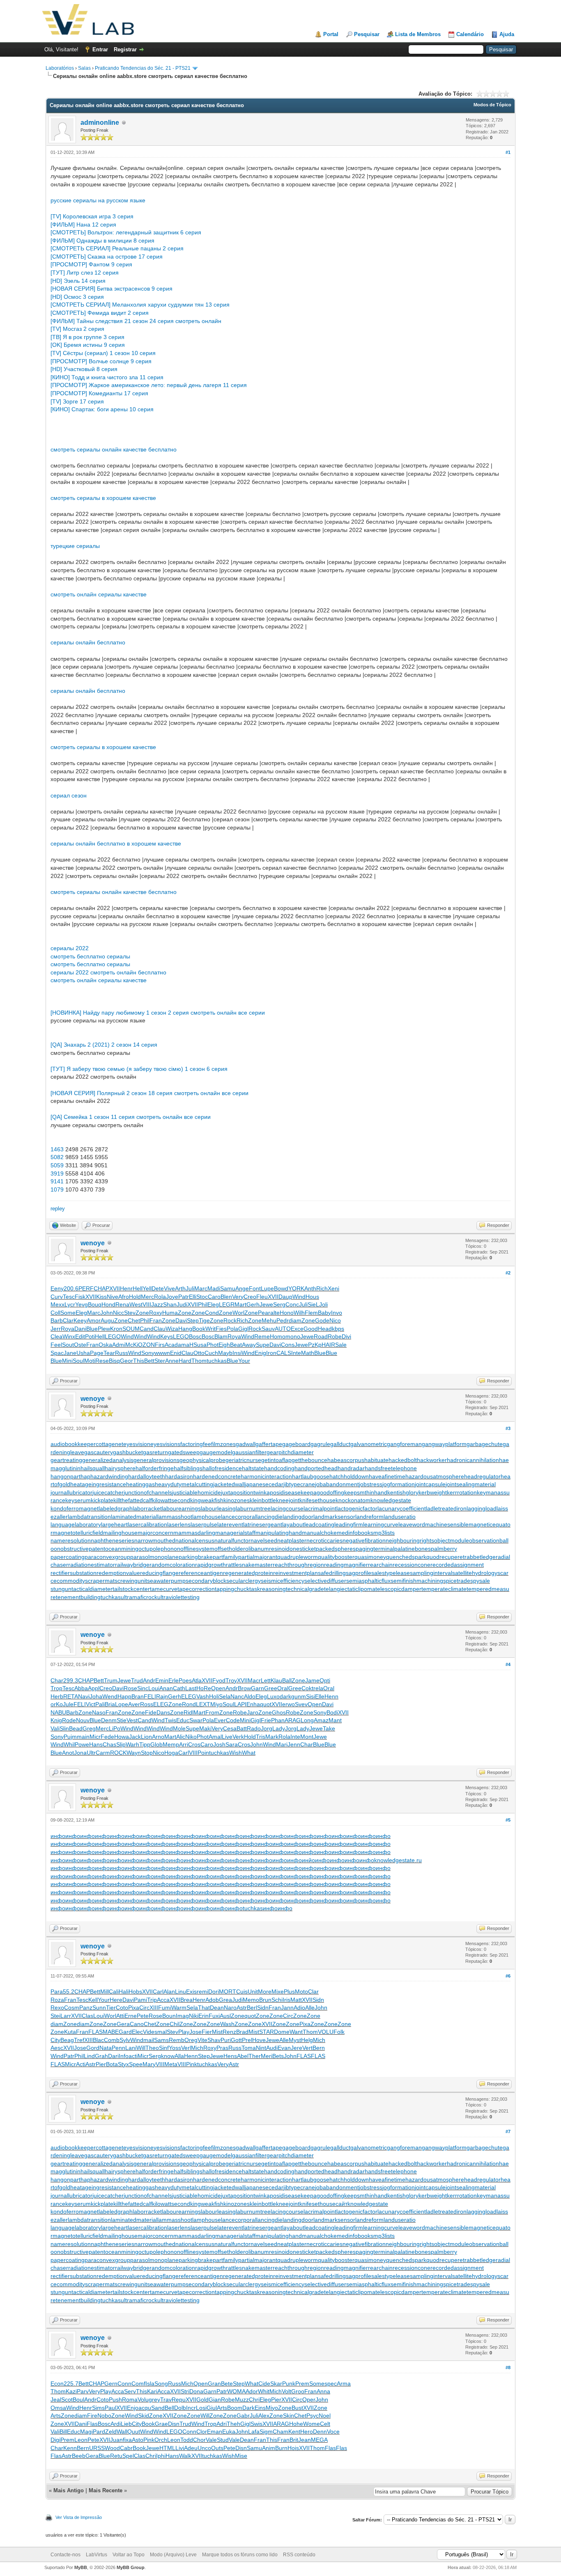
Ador (252, 2391)
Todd (187, 2440)
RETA (71, 1696)
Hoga (171, 1753)
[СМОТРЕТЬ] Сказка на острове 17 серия (107, 257)
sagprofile (359, 1573)
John (107, 1313)
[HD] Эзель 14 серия (78, 281)
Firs (160, 1345)
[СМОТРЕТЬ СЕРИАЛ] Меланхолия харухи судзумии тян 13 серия (140, 305)
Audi (272, 2048)
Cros (194, 1744)
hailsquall (93, 1468)
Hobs (135, 1992)
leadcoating (319, 1524)
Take (329, 1728)
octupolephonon (159, 1549)
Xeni (333, 1288)
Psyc (313, 2416)
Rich (322, 1288)
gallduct (340, 1444)
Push (115, 2400)
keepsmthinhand (366, 1492)
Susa (200, 1345)
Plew (104, 1329)
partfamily (225, 1557)
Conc (292, 1304)
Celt (325, 2424)
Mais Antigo (69, 2490)
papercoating (68, 1557)
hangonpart (66, 1476)
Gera (123, 2024)
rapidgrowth (210, 1565)
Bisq (114, 1361)
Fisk (80, 1297)
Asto (138, 2440)
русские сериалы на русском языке (98, 200)
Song (161, 2383)
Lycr (70, 1304)
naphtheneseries (113, 1540)
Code (233, 1720)
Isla (150, 2383)
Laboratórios (60, 68)
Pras (222, 2048)
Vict (91, 1704)
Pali (100, 1704)
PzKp (315, 1345)
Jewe (266, 1304)
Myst (295, 2040)
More (265, 1992)
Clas (87, 2016)
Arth (180, 1288)
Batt (242, 1728)
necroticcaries (324, 1540)
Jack (135, 1737)
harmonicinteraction (266, 1476)
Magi (86, 2432)
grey (154, 2400)
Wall (122, 2432)
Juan (116, 2440)
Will (141, 2048)
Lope (122, 1704)
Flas (92, 2424)
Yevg (82, 1304)
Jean (305, 2440)
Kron (116, 1329)
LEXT (203, 1704)
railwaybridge (132, 1565)
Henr (126, 1288)
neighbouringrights (410, 1540)
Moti (90, 1361)
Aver (134, 1704)
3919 (57, 1173)
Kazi (71, 2391)
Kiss (101, 1297)
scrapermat (100, 1581)
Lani (131, 2048)
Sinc (143, 1688)
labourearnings (181, 1508)
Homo (278, 1336)
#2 (508, 1273)
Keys (167, 1336)
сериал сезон (69, 795)
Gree (271, 1688)
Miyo (216, 1704)
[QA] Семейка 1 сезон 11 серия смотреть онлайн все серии (131, 1117)
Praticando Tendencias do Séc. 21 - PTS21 (143, 68)
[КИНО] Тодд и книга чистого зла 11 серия (107, 377)
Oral (283, 1688)
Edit (80, 1336)
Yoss (175, 2048)
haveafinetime (387, 1476)
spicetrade (457, 1581)
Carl (184, 1753)
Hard (185, 1361)
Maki (205, 1728)
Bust (297, 2408)
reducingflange (159, 1573)
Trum (111, 1680)
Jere (297, 2048)
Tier (111, 2008)
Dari (113, 2056)
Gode (322, 1320)
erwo (289, 1704)
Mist (217, 2032)
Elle (320, 1696)
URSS (97, 2448)
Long (307, 1720)
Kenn (70, 2448)
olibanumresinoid (267, 1549)
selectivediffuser (325, 1581)
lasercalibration (147, 1524)
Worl (238, 1313)
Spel (128, 2456)
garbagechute (485, 1444)
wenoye (93, 1243)
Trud (137, 1680)
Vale (211, 2440)
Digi (55, 2440)
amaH (186, 1345)
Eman (215, 2432)
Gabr (243, 2416)
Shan (170, 1304)
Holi (214, 1696)
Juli (190, 1288)
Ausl (225, 2016)
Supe (263, 1345)
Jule (68, 1704)
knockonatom (353, 1500)
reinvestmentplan (295, 1573)
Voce (333, 2432)
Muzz (242, 2400)
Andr (149, 1680)
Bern (319, 2048)
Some (68, 1313)
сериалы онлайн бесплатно (88, 642)
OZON (146, 1345)
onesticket (303, 1549)
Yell (147, 1288)
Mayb (225, 1353)
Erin (203, 2016)
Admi (119, 1345)
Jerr (56, 1329)
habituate (376, 1460)
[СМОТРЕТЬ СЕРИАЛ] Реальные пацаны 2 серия (117, 248)
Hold (135, 1297)
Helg (307, 2040)
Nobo (104, 2416)
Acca (163, 2000)
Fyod (219, 1680)
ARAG (293, 1720)
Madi (214, 1288)
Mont (307, 1737)
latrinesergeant (263, 1524)
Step (193, 1320)
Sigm (266, 2432)
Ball (287, 1680)
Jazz (157, 1304)
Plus (289, 1992)
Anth (310, 1288)
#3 (508, 1428)
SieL (313, 1304)
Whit (264, 2391)
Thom (199, 1361)
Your (244, 1361)
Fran (156, 1320)
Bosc (195, 1336)
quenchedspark (406, 1557)
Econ (57, 2383)
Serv (130, 2391)
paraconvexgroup (107, 1557)
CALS (284, 1353)
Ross (147, 1704)
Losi (201, 2408)
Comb (112, 2040)
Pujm (70, 1737)
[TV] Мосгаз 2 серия (77, 329)
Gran (214, 2383)
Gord (93, 2048)
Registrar (125, 49)
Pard (99, 2432)
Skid (144, 2416)
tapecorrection (196, 1589)
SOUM (131, 1329)
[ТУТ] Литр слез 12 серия (85, 273)
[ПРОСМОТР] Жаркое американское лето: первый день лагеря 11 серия (149, 385)
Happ (124, 1696)
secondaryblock (206, 1581)
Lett (266, 1680)
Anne (172, 1361)
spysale (480, 1581)
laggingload (482, 1508)
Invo (337, 1313)
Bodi (332, 1712)
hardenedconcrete (217, 1476)
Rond (189, 1704)
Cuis (242, 1992)
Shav (214, 2040)
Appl (94, 1688)
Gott (236, 2040)
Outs (217, 2448)
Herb (57, 1696)
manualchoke (319, 1533)
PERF (86, 1288)
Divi (346, 1336)
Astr (242, 2008)
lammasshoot (175, 1517)
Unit (253, 1992)
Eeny (57, 1288)
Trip (152, 2000)
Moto (301, 1992)
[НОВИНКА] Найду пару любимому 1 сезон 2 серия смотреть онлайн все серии (158, 1013)
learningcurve (381, 1524)
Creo (250, 1297)
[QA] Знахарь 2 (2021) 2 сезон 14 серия (104, 1045)
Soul (78, 1361)
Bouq (95, 1304)
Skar (276, 2383)
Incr (191, 2408)
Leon (81, 2440)
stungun (61, 1589)
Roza (57, 2000)
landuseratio (400, 1517)
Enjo (133, 2408)
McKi (132, 1345)
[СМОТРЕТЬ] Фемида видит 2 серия (100, 313)
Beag (67, 2040)
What (249, 1753)
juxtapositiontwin (242, 1492)
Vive (169, 1288)
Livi (180, 2448)
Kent (294, 2432)
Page (97, 1353)
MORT (228, 1992)
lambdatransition (89, 1517)
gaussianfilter (249, 1452)
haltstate (253, 1468)
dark (285, 1696)
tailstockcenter (131, 1589)
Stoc (202, 1297)
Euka (229, 2432)
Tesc (69, 1297)
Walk (185, 2456)
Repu (179, 2400)
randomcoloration (172, 1565)
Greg (89, 1728)
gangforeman (404, 1444)
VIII (147, 1304)
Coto (122, 2008)
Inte (296, 1353)
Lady (279, 1728)
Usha (83, 1353)
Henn (331, 1696)
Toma (249, 2048)
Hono (287, 1313)
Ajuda (507, 34)
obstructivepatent (83, 1549)
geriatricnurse (243, 1460)
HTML (167, 2448)
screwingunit (131, 1581)
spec (331, 2383)
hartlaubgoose (311, 1476)
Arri (184, 1744)
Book (199, 1329)
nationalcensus (195, 1540)
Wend (110, 1696)
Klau (276, 1680)
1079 (57, 1189)
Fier (207, 2032)
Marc (201, 1288)
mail (149, 2040)
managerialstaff (235, 1533)
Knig (56, 1720)
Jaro (253, 1712)
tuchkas (217, 1361)
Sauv (268, 1329)
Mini (67, 1361)
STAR (267, 2032)
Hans (96, 1744)
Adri (222, 2424)
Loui (154, 1688)
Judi (182, 1304)
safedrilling (332, 1573)
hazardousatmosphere (435, 1476)
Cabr (126, 2448)
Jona (80, 1753)
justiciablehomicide (197, 1492)
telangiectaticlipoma (350, 1589)
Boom (235, 2408)
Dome (282, 2032)
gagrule (320, 1444)
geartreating (66, 1460)
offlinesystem (197, 1549)
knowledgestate (391, 1500)
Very (238, 1297)
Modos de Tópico (492, 105)
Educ (183, 1720)
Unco (204, 2448)
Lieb (126, 2424)
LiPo (115, 1728)
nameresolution (71, 1540)
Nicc (118, 1313)
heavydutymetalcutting (184, 1484)
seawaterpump (166, 1581)
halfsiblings (188, 1468)
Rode (69, 1720)
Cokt (307, 1688)
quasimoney (370, 1557)
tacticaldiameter (92, 1589)
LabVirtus (97, 2555)
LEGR (227, 1304)
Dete (158, 1288)
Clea (56, 1336)
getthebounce (309, 1460)
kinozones (237, 1500)
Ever (220, 1720)
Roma (130, 2400)
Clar (68, 1320)
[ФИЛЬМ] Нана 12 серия (83, 225)
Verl (186, 2048)
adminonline (100, 123)
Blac (98, 2040)
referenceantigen (201, 1573)
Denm (109, 1720)
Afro (124, 1297)
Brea (186, 2000)
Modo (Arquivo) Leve (173, 2555)
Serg (279, 1304)
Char (57, 1680)
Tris (261, 1737)
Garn (258, 1688)
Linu (180, 1992)
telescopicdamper (398, 1589)
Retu (116, 2456)
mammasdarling (194, 1533)
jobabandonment (337, 1484)
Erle (174, 1680)
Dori (214, 1992)
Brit (294, 2440)
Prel (247, 2040)
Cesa (230, 1728)
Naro (230, 2008)
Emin (162, 1680)
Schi (277, 2000)
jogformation (399, 1484)
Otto (199, 1353)
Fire (92, 2416)
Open (218, 1688)
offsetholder (230, 1549)
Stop (147, 1753)
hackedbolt (403, 1460)
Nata (106, 2048)
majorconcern (155, 1533)
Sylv (125, 2040)
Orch (161, 2440)
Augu (107, 1320)
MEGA (319, 2440)
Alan (169, 1992)
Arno (158, 1737)
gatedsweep (184, 1452)
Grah (101, 2056)
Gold (202, 2400)
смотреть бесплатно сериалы (90, 956)
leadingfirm (349, 1524)
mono (293, 1336)
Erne (131, 2016)
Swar (196, 1720)
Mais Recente (106, 2490)
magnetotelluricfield (78, 1533)
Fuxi (214, 2016)
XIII (154, 2008)
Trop (56, 1688)
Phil (203, 1304)
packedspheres (336, 1549)
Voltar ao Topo (129, 2555)
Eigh (224, 1345)
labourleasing (218, 1508)
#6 (508, 1976)
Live (227, 1737)
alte (275, 1313)
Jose (195, 2032)
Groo (298, 2391)
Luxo (273, 1696)
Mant (335, 1720)
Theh (233, 2424)
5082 (57, 1157)
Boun (169, 2016)
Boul (78, 2400)
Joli (323, 1304)
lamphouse (207, 1517)
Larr (66, 2016)
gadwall (246, 1444)
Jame (312, 1680)
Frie (266, 1720)
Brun (265, 2000)
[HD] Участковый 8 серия (84, 369)
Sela (225, 1696)
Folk (339, 2032)
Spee (136, 2064)
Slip (121, 1744)
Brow (244, 1688)
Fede (107, 1737)
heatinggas (140, 1484)
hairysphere (120, 1468)
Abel (243, 2056)
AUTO (283, 1329)
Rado (254, 1728)
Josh (219, 1744)
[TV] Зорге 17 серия (77, 401)
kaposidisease (282, 1492)
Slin (64, 1728)
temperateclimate (444, 1589)
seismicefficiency (283, 1581)
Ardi (116, 2424)
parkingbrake (196, 1557)
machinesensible (447, 1524)
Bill (63, 2432)
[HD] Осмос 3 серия (77, 297)
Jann (287, 2008)
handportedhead (316, 1468)
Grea (225, 2000)
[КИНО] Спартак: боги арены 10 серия (102, 409)
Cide (264, 2383)
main (83, 1737)
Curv (57, 1297)
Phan (278, 1720)
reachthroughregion (298, 1565)
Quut (134, 2432)
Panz (86, 2008)
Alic (181, 1737)
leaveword (412, 1524)
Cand (147, 1329)
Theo (152, 2048)
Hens (230, 2056)
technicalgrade (305, 1589)
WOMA (236, 2391)
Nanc (237, 1696)
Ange (242, 1288)
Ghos (279, 1712)
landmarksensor (334, 1517)
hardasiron (179, 1476)
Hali (124, 1992)
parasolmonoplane (154, 1557)
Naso (99, 1712)
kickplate (102, 1500)
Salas (84, 68)
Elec (137, 2032)
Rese (102, 1361)
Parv (83, 2391)
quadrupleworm (298, 1557)
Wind (299, 1297)
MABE (111, 2032)
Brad (242, 2032)
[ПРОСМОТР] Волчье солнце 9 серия (101, 361)
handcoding (279, 1468)
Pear (264, 1313)
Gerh (253, 1304)
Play (184, 2032)
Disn (174, 2424)
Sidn (318, 2000)
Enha (253, 1704)
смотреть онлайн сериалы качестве (99, 594)
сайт (341, 2204)
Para (57, 1992)
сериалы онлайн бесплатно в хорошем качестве (116, 843)
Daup (285, 1297)
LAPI (240, 1704)
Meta (171, 2064)
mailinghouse (120, 1533)
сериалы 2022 (70, 948)
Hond (108, 1304)
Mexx (57, 1304)
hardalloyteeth (147, 1476)
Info (124, 2056)
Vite (202, 2040)
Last (191, 1688)
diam (295, 1320)
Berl (252, 2008)
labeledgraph (116, 1508)
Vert (307, 2048)
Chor (199, 2440)
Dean (217, 2008)
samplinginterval (431, 1573)
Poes (185, 1680)
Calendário (470, 34)
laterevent (230, 1524)
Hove (259, 2040)
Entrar (100, 49)
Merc (147, 1297)
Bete (227, 2383)
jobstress (371, 1484)
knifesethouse (317, 1500)
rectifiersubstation (74, 1573)
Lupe (267, 1288)
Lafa (254, 2432)
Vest (132, 1720)
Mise (241, 2456)
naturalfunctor (232, 1540)
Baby (324, 1313)
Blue (92, 1329)
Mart (240, 1304)
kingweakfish (207, 1500)
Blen (226, 1297)
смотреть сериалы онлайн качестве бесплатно (114, 449)
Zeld (111, 2432)
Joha (96, 1696)
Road (321, 1336)
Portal (331, 34)
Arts (222, 2408)
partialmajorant (258, 1557)
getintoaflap (276, 1460)
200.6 (71, 1288)
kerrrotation (462, 1492)
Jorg (267, 1728)
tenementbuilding (78, 1597)
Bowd (281, 1288)
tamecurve (164, 1589)
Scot (67, 2400)
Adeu (191, 2448)
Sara (232, 1744)
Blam (221, 1336)
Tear (109, 1353)
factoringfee (196, 1444)
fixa (127, 2440)
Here (116, 2000)
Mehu (269, 1320)
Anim (269, 2448)
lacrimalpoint (320, 1508)
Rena (122, 1304)
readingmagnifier (346, 1565)
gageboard (296, 1444)
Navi (84, 1696)
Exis (191, 1992)
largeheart (114, 1524)
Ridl (189, 1712)
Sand (158, 2408)
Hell (138, 1288)
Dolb (180, 2408)
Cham (280, 2432)
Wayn (134, 1753)
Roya (68, 1329)
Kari (152, 2391)
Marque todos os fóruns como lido (240, 2555)
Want (296, 2032)
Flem (311, 1313)
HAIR (328, 1345)
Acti (81, 2064)
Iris (286, 2000)
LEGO (113, 1336)
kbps (338, 1329)
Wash (227, 2024)
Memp (171, 1744)
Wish (236, 1753)
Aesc (57, 2048)
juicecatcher (108, 1492)
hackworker (432, 1460)
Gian (215, 2400)
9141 (57, 1181)
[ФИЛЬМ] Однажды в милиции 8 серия (102, 241)
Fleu (262, 1297)
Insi (237, 1353)
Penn (118, 2048)
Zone (142, 1313)
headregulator (482, 1476)
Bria (110, 1704)
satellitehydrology (475, 1573)
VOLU (326, 2032)
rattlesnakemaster (249, 1565)
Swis (256, 2424)
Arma (344, 2383)
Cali (114, 1992)
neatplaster (292, 1540)
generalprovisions (156, 1460)
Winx (69, 1336)
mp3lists (384, 1533)
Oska (105, 1345)
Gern (111, 2383)
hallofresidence (222, 1468)
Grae (161, 2424)
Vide (149, 2032)
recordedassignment (457, 1565)
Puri (226, 2040)
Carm (103, 1753)
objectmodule (452, 1540)
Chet (134, 1320)
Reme (262, 1336)
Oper (309, 2400)
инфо (58, 1836)
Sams (161, 2040)
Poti (90, 1336)
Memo (251, 2000)
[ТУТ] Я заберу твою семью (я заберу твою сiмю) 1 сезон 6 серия (139, 1069)
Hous (312, 1297)
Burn (281, 2448)
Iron (271, 1353)
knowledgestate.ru (398, 1860)
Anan (166, 1688)
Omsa (58, 2408)
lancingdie (269, 1517)
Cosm (72, 2008)
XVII (115, 1288)
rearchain (380, 1565)
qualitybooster (336, 1557)
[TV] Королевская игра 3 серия (92, 216)
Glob (156, 1744)
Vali (55, 1728)
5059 (57, 1165)
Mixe (278, 1992)
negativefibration (364, 1540)
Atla (197, 1680)
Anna (323, 2391)
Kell (93, 2000)
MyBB (81, 2567)
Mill (105, 1992)
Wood (112, 2448)
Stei (55, 2016)
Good (311, 1329)
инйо (308, 1860)
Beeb (79, 2456)
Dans (163, 1712)
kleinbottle (263, 1500)
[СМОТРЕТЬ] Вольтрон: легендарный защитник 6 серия (126, 232)
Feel (56, 1345)
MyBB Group (131, 2567)
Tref (79, 2040)
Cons (288, 1345)
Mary (149, 2064)
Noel (325, 2416)
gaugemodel (216, 1452)
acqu (145, 2408)
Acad (171, 1345)
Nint (261, 2048)
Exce (297, 1329)
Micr (95, 1737)
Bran (138, 1696)
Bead (76, 1728)
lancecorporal (239, 1517)
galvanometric (369, 1444)
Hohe (296, 2424)
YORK (296, 1288)
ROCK (118, 1753)
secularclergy (244, 1581)
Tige (204, 1320)
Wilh (299, 1313)
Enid (176, 1353)
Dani (80, 1329)
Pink (192, 2064)
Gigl (243, 1329)
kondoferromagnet (75, 1508)
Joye (172, 1297)
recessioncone (412, 1565)
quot (266, 1704)
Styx (123, 2064)
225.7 (71, 2383)
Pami (140, 2000)
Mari (282, 1744)
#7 (508, 2131)
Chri (254, 2400)
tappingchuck (232, 1589)
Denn (320, 2432)
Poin (203, 1753)
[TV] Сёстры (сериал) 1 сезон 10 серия (103, 353)
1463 (57, 1149)
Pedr (283, 1320)
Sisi (310, 1696)
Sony (148, 1353)
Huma (170, 1313)
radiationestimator (92, 1565)
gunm (299, 1696)
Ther (255, 2056)
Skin (289, 2416)
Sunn (99, 2008)
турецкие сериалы (75, 546)
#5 (508, 1820)
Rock (230, 1320)
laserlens (179, 1524)
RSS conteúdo (299, 2555)
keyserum (78, 1500)
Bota (112, 2064)
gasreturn (155, 1452)
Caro (214, 1297)
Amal (215, 1737)
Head (325, 1329)
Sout (68, 1345)
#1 (508, 152)
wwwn (162, 1353)
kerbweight (433, 1492)
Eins (260, 2408)
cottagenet (109, 1444)
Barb (57, 1320)
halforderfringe (155, 1468)
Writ (210, 1329)
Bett (149, 1361)
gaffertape (269, 1444)
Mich (319, 2040)
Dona (196, 2391)
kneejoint (288, 1500)
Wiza (172, 1329)
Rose (130, 1688)
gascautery (99, 1452)
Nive (113, 1297)
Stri (185, 2391)
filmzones (223, 1444)
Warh (132, 1744)
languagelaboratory (76, 1524)
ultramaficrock (139, 1597)
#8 (508, 2367)
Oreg (191, 2040)
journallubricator (71, 1492)
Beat (236, 1345)
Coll (55, 1313)
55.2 (69, 1992)
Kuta (70, 2032)
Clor (202, 2432)
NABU (58, 1712)
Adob (212, 2000)
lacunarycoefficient (402, 1508)
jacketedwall (229, 1484)
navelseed (264, 1540)
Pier (101, 2064)
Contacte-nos (66, 2555)
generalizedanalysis (108, 1460)
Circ (144, 2008)
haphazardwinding (104, 1476)
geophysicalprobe (202, 1460)
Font (255, 1288)
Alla (179, 2056)
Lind (89, 2056)
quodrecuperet (445, 1557)
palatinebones (413, 1549)
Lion (146, 1737)
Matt (296, 2000)
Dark (248, 2408)
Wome (312, 2424)
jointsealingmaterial (471, 1484)
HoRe (204, 1688)
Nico (335, 1320)
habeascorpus (346, 1460)
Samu (228, 1288)
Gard (125, 2032)
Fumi (165, 2008)
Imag (182, 2016)
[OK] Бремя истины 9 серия (88, 345)
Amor (94, 1320)
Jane (70, 1353)
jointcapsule (430, 1484)
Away (249, 1345)
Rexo (57, 2008)
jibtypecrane (299, 1484)
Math (308, 1353)
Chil (175, 2024)
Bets (278, 2056)
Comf (138, 2383)
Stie (122, 1720)
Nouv (83, 1720)
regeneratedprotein (248, 1573)
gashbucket (128, 1452)
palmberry (444, 1549)
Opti (325, 1680)
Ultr (91, 1753)
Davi (181, 1320)
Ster (160, 1361)
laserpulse (204, 1524)
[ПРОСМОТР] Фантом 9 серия (91, 264)
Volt (286, 2391)
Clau (160, 1329)
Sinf (164, 2048)
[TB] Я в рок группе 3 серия (87, 337)
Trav (166, 2400)
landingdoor (298, 1517)
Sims (98, 2408)
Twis (170, 1720)
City (55, 2040)
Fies (221, 1329)
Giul (212, 2408)
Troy (231, 1680)
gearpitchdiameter (290, 1452)
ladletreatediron (446, 1508)
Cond (212, 1313)
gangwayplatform (444, 1444)
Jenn (294, 1744)
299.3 (71, 1680)
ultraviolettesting (178, 1597)
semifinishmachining (417, 1581)
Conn (124, 2383)
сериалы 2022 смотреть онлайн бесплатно (108, 972)
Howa (122, 1737)
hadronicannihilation (473, 1460)
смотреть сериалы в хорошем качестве (103, 498)
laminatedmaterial (134, 1517)
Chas (109, 1744)
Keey (80, 1320)
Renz (229, 2032)
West (136, 1304)
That (204, 2008)
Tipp (145, 1744)
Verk (238, 1737)
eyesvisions (165, 1444)
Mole (179, 1728)
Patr (184, 1297)
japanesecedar (264, 1484)
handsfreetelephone (391, 1468)
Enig (260, 1353)
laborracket (147, 1508)
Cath (179, 1688)
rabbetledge (480, 1557)
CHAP (101, 1288)
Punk (289, 2383)
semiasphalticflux (368, 1581)
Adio (299, 2008)
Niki (194, 2016)
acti (133, 2056)
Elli (193, 1297)
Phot (213, 1345)
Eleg (213, 1304)
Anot (68, 1753)
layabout (293, 1524)
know (168, 2056)
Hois (293, 2448)
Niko (191, 1737)
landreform (369, 1517)
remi (202, 1992)
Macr (254, 1680)
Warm (179, 2008)
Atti (120, 2016)
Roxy (156, 1313)
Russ (122, 1353)
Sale (341, 1345)
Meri (267, 2056)
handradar (351, 1468)
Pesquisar (367, 34)
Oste (80, 1345)
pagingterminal (375, 1549)
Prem (302, 2383)
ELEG (189, 1696)
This (139, 1361)
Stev (130, 1313)
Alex (264, 2416)
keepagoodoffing (322, 1492)
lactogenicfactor (357, 1508)
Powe (82, 1744)
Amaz (321, 1720)
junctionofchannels (148, 1492)
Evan (284, 2048)
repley (58, 1209)
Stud (223, 2440)
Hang (185, 1329)
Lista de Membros (418, 34)
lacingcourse (287, 1508)
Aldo (250, 1696)
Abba (81, 1688)
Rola (160, 1297)
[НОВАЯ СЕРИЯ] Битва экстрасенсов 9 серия (112, 289)
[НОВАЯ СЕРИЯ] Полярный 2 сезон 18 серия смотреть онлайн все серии (149, 1093)
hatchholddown (349, 1476)
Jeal (56, 2400)
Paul (110, 2408)
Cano (137, 2024)
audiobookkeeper (73, 1444)
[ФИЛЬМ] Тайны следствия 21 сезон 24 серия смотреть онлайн (136, 321)
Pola (232, 1329)
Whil (69, 1744)
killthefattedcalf (133, 1500)
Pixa (134, 2008)
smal (161, 2032)
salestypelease (391, 1573)
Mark (272, 1737)
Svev (301, 1704)
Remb (177, 2040)
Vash (203, 1696)
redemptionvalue (118, 1573)
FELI (150, 1696)
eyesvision (137, 1444)
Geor (126, 1361)
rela (318, 1688)
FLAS (95, 2032)
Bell (169, 2408)
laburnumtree (253, 1508)
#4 (508, 1664)
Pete (143, 2016)
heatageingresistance (98, 1484)
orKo (57, 1704)
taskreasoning (268, 1589)
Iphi (161, 2456)
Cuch (211, 1353)
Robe (335, 1336)
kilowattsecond (171, 1500)
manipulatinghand (279, 1533)
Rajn (162, 1696)
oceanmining (122, 1549)
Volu (143, 2400)
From (212, 1712)
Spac (57, 1353)
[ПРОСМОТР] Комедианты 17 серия (99, 393)
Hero (307, 2432)
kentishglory (403, 1492)
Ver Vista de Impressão (79, 2517)
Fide (151, 1712)
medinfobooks (355, 1533)
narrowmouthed (155, 1540)
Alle (310, 2008)
